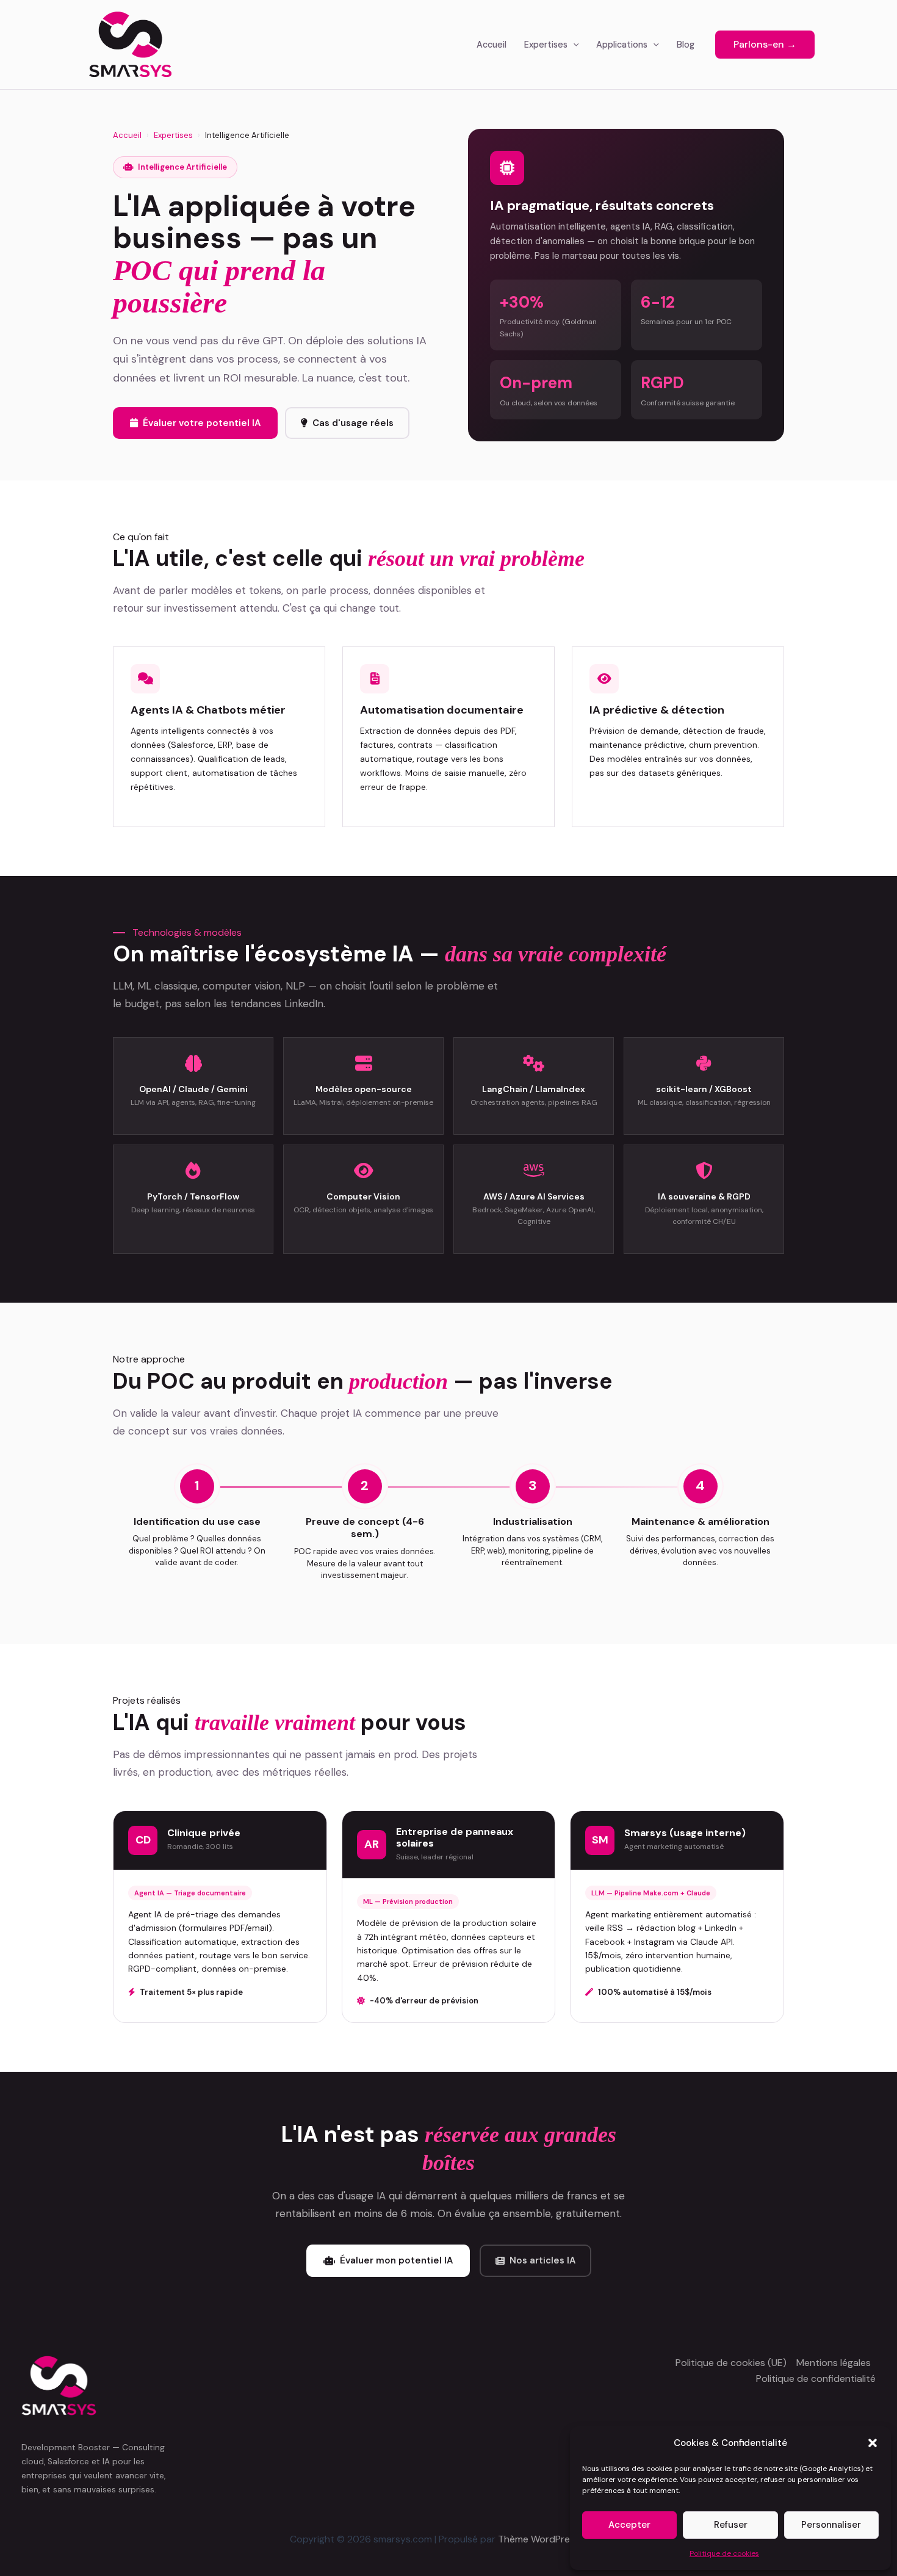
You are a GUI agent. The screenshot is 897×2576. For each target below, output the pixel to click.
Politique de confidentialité (816, 2379)
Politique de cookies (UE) (731, 2363)
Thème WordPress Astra (553, 2539)
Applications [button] (622, 45)
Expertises (173, 135)
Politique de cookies (724, 2553)
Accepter (629, 2525)
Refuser (731, 2525)
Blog (686, 45)
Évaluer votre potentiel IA (202, 423)
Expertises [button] (546, 45)
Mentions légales (834, 2363)
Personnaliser (831, 2525)
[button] (873, 2443)
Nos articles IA (542, 2260)
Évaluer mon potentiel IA (396, 2260)
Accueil (492, 45)
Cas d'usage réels (353, 423)
